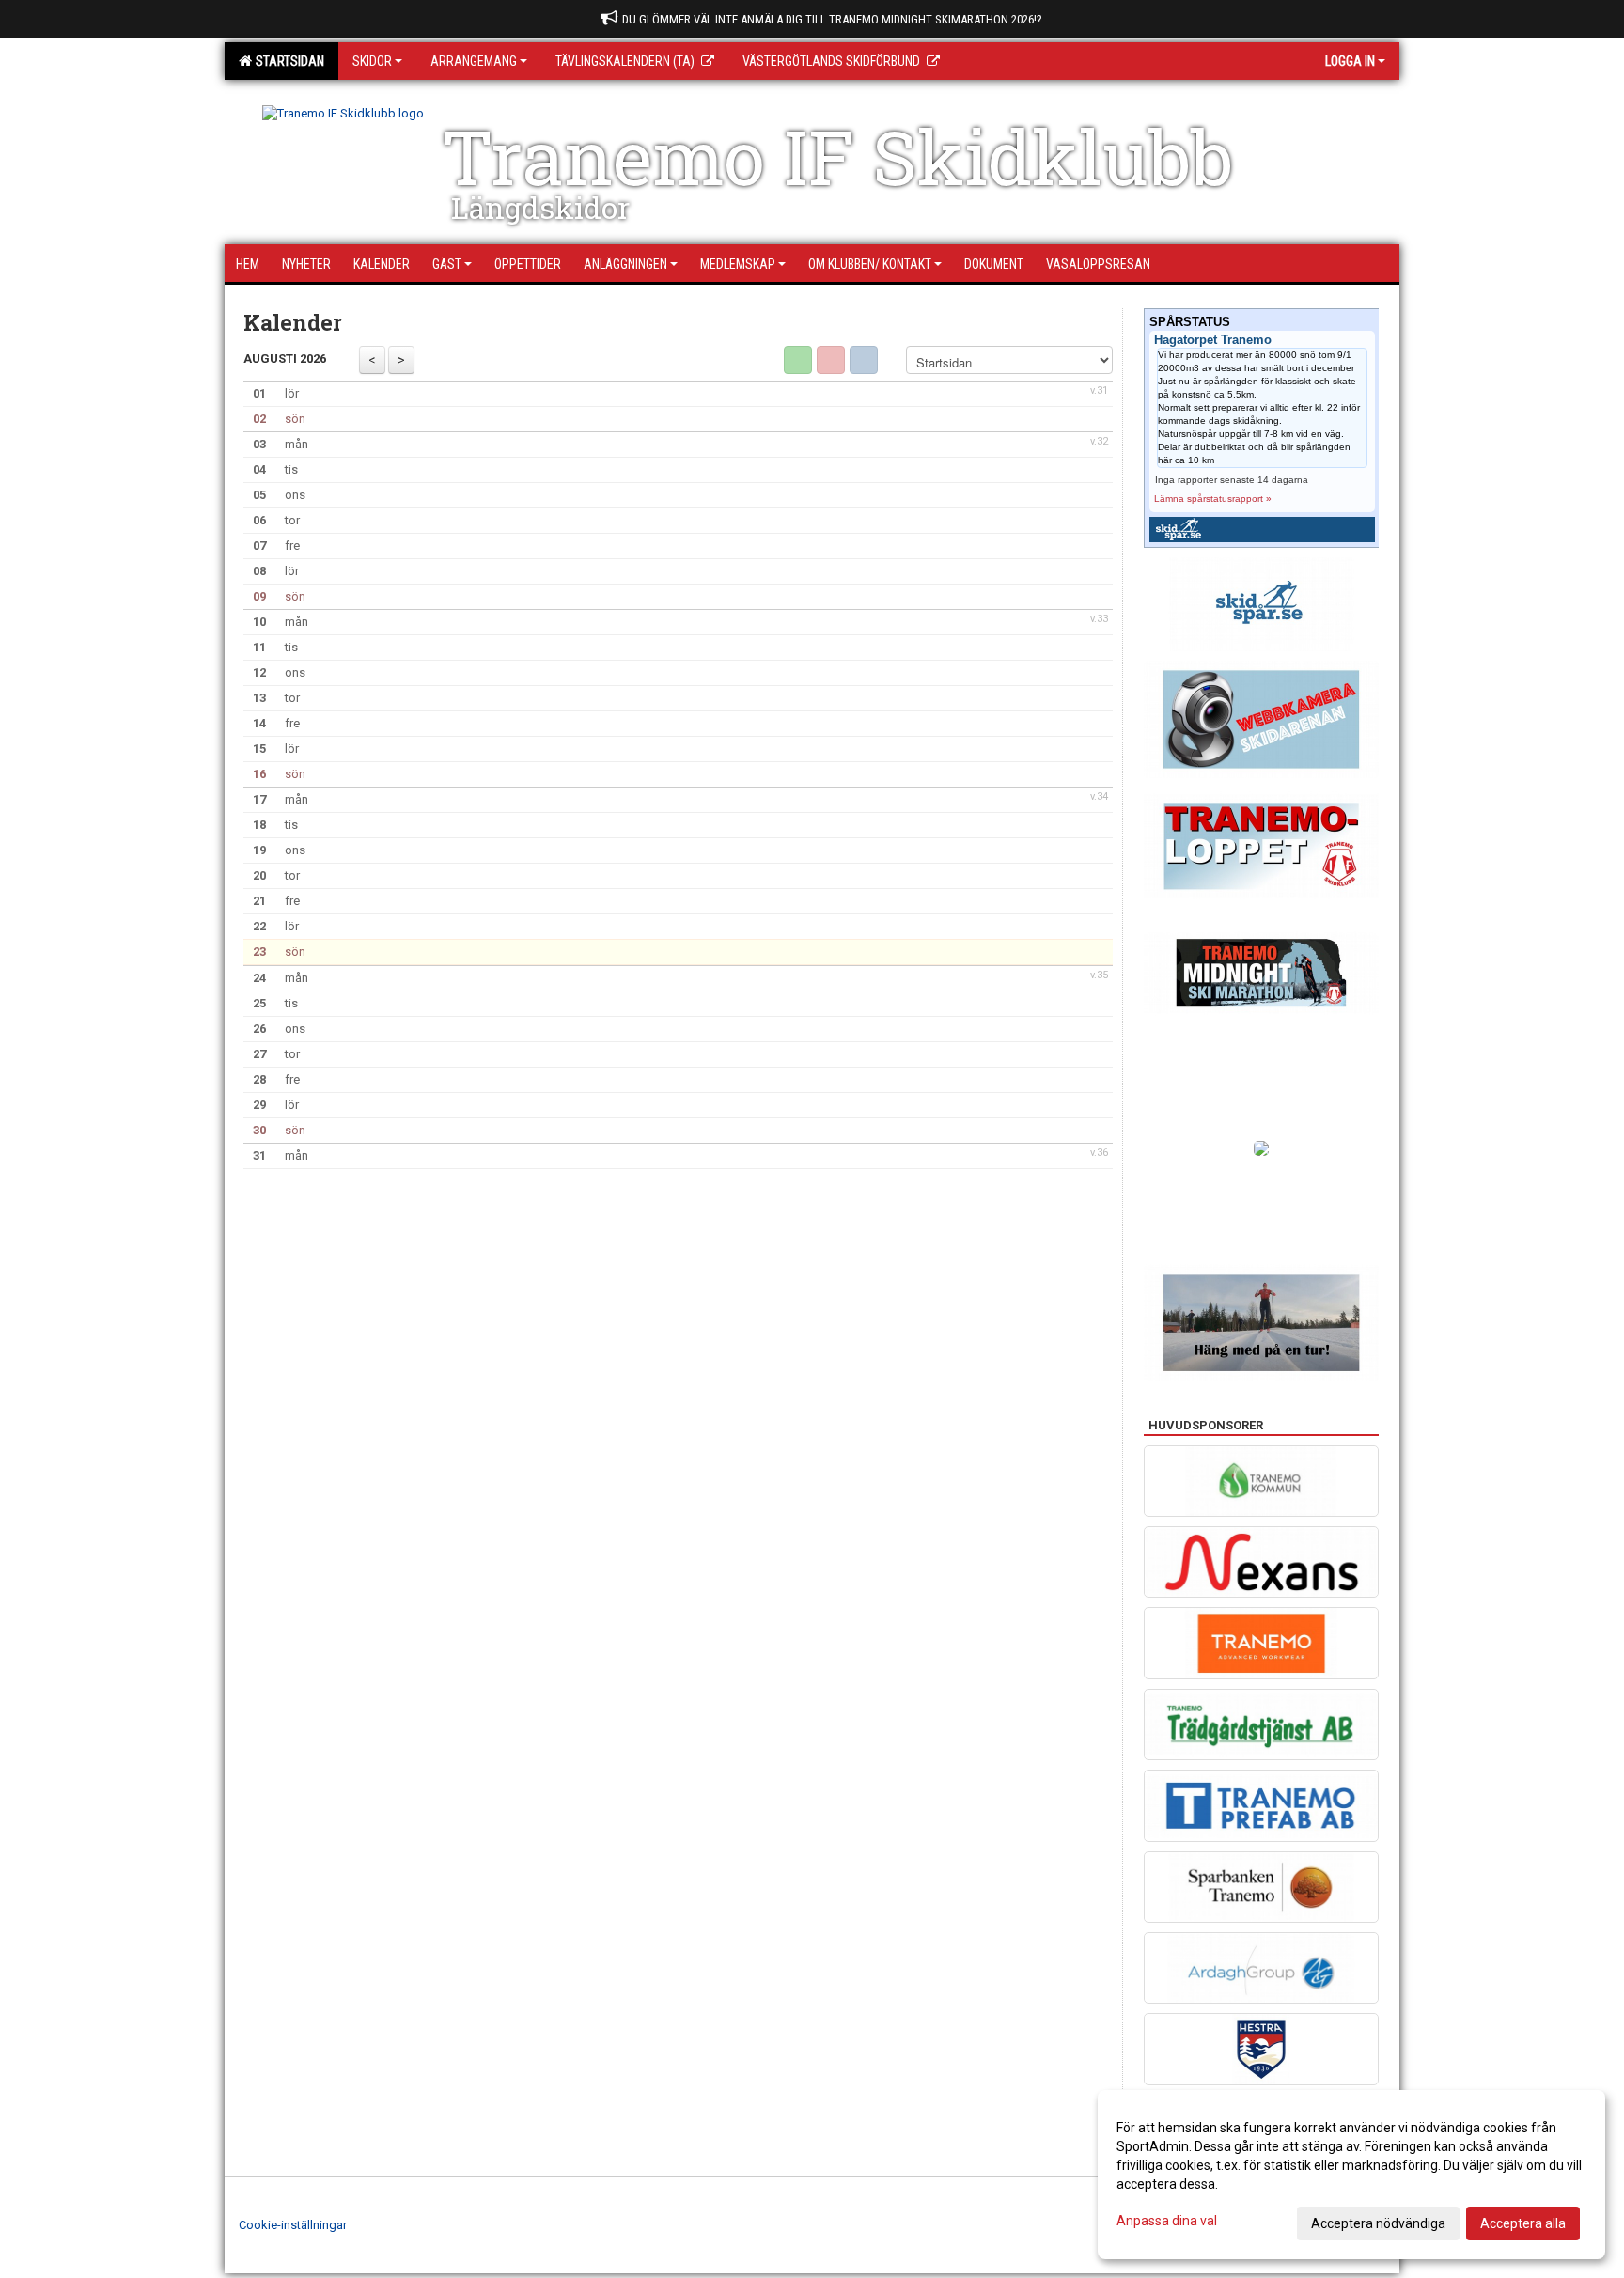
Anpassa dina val (1167, 2221)
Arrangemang (474, 61)
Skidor (372, 61)
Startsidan (287, 61)
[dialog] (1351, 2175)
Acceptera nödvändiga (1378, 2223)
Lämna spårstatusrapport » (1213, 499)
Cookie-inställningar (293, 2225)
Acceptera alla (1523, 2223)
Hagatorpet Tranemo (1213, 340)
